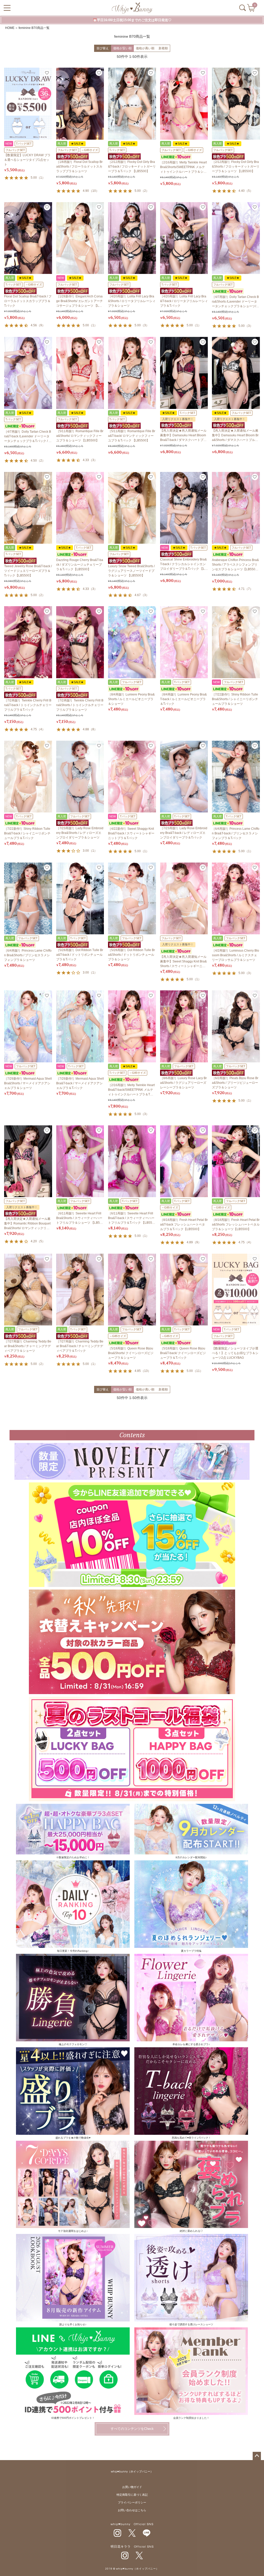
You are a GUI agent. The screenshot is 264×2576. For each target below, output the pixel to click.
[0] (251, 10)
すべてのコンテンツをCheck (132, 2429)
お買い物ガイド (132, 2487)
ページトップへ (257, 2456)
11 (198, 1371)
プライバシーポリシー (132, 2503)
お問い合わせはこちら (132, 2510)
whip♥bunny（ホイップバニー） (132, 2472)
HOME (10, 28)
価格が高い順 (145, 48)
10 (94, 191)
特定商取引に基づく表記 (132, 2495)
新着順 (163, 48)
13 (146, 1371)
